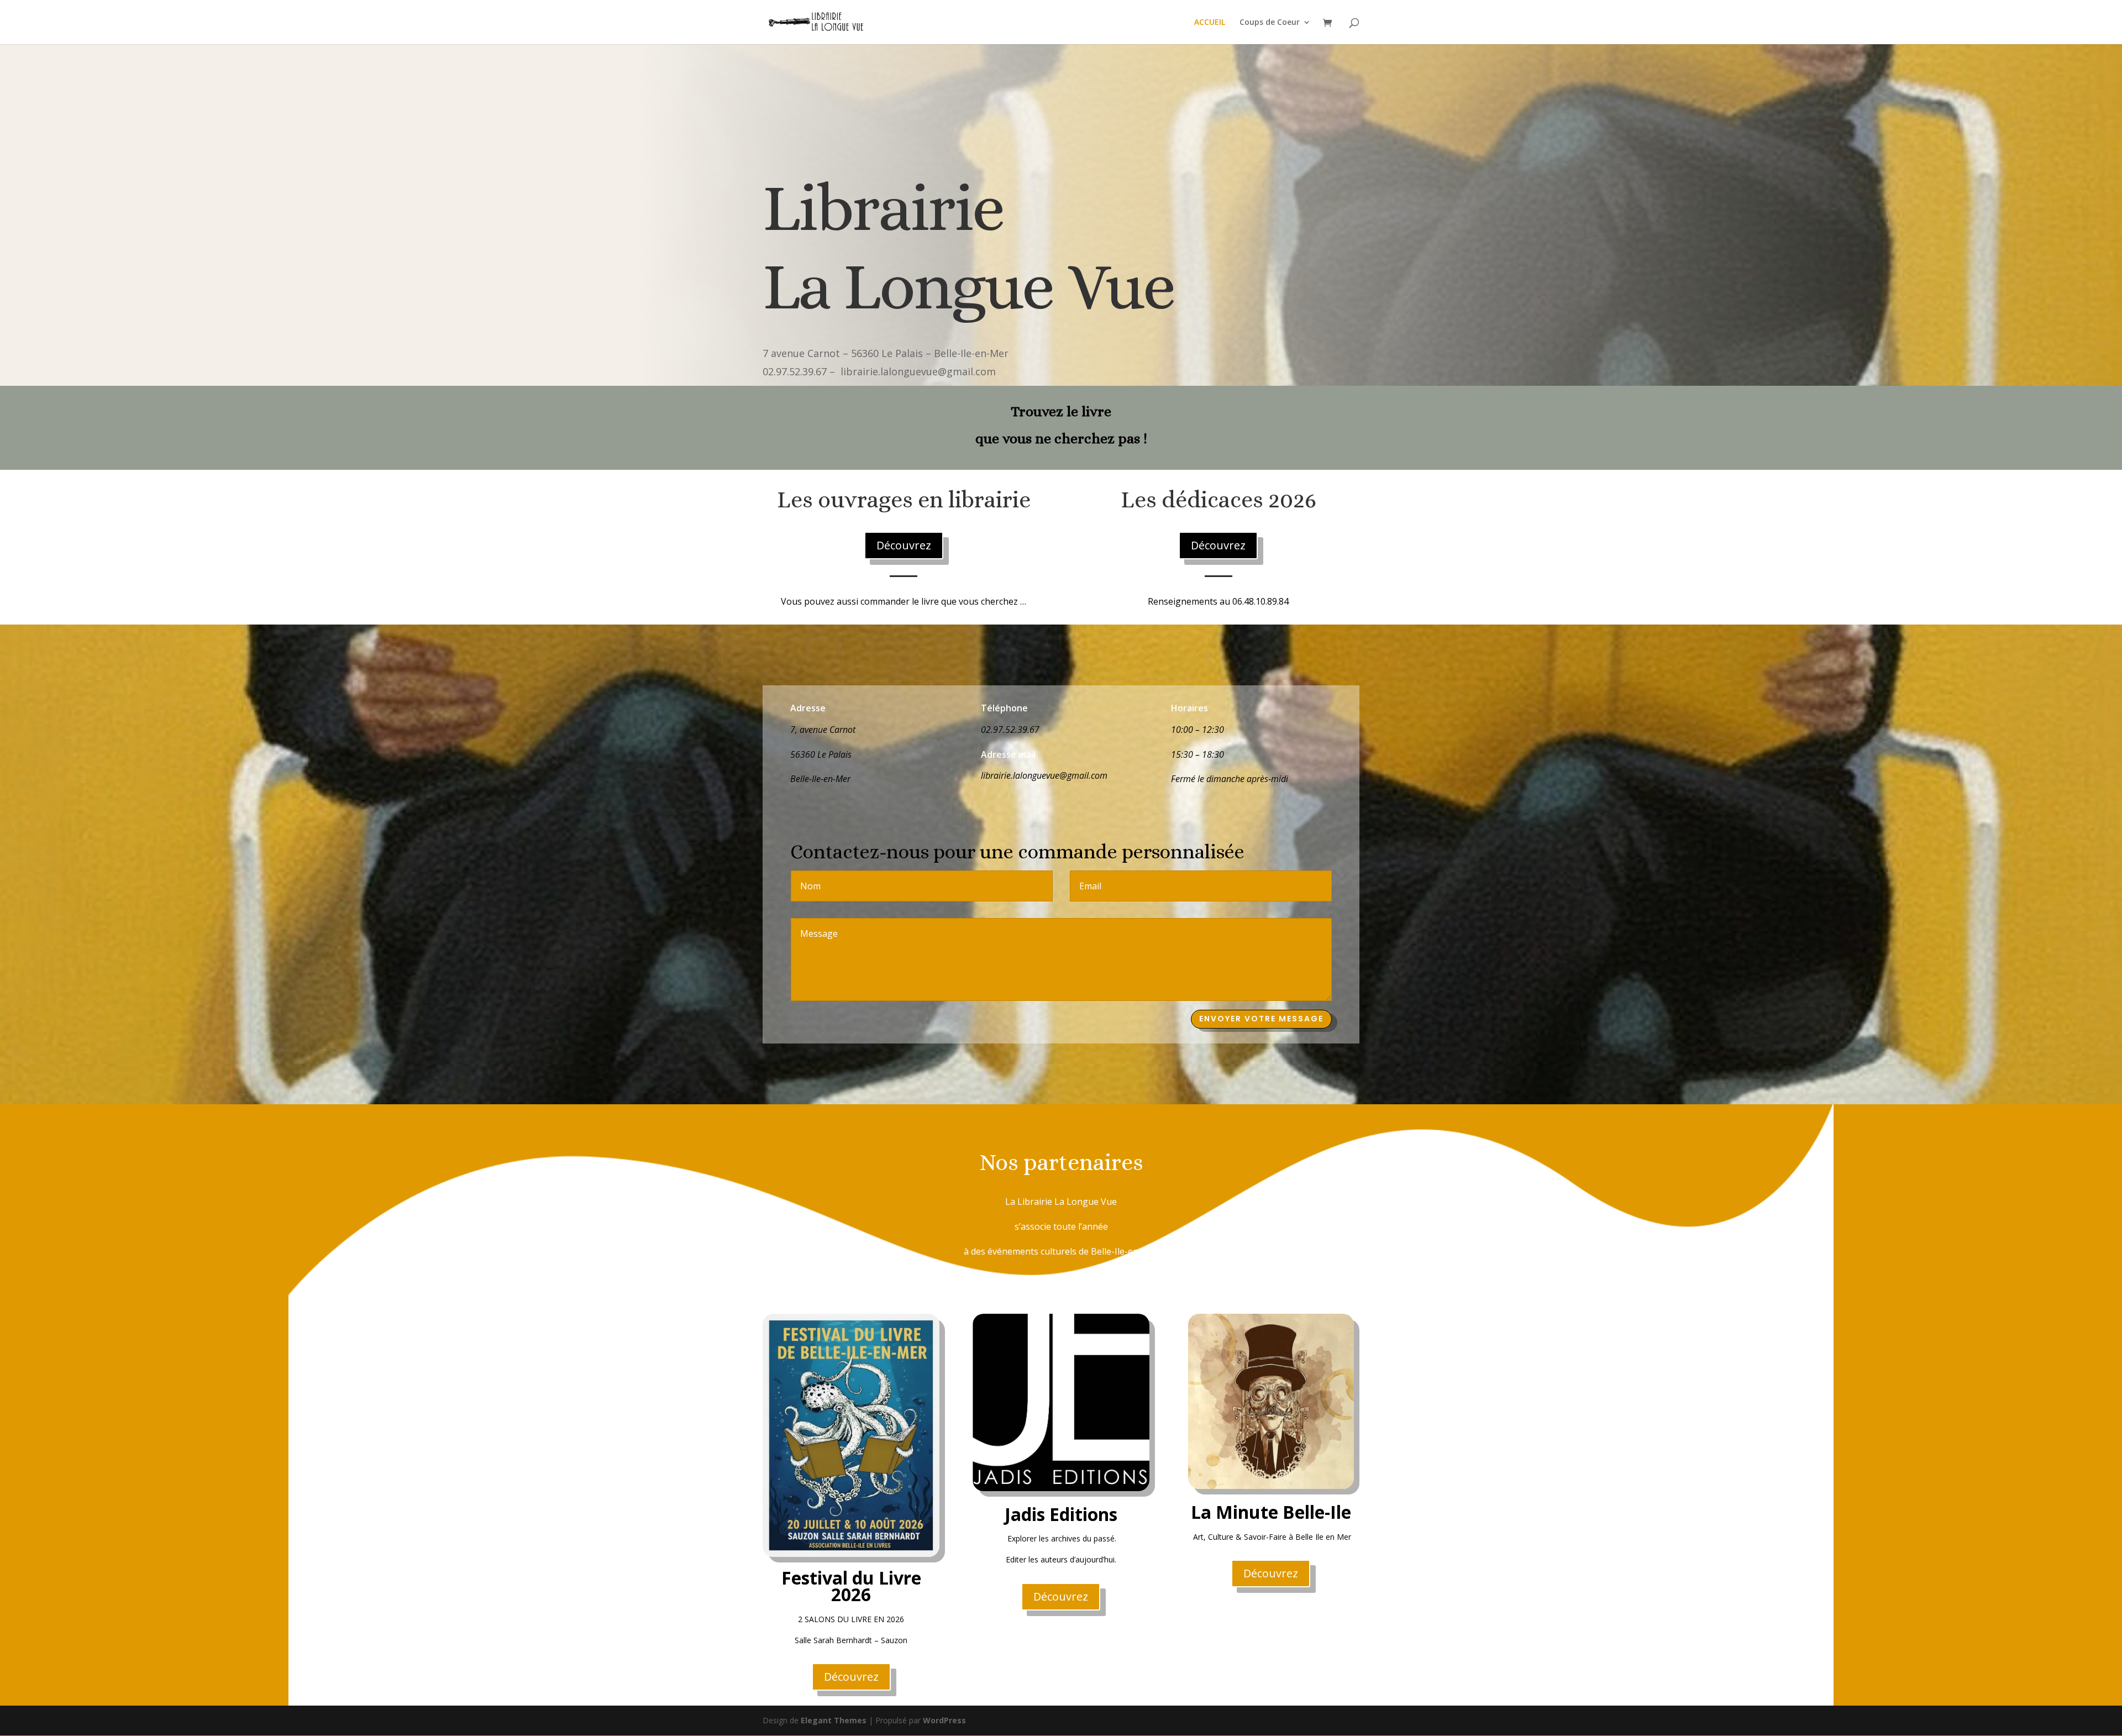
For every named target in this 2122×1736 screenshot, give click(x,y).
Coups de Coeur (1270, 23)
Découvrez (904, 545)
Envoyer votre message (1261, 1019)
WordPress (944, 1720)
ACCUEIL (1210, 23)
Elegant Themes (834, 1720)
